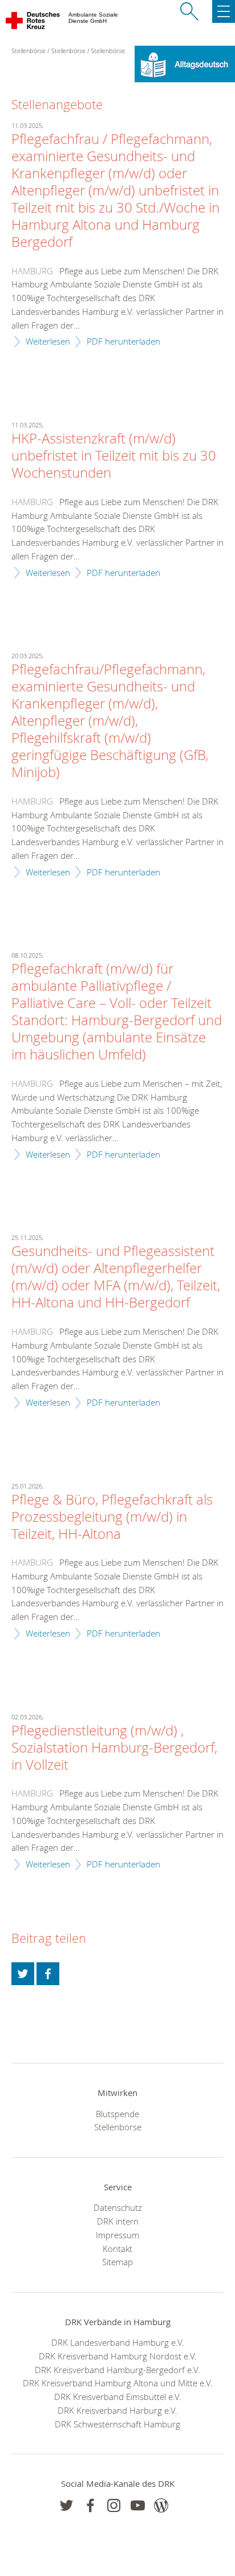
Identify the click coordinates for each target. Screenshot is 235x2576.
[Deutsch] (185, 63)
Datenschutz (118, 2207)
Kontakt (117, 2249)
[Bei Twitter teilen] (23, 1974)
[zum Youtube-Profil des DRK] (138, 2505)
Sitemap (117, 2262)
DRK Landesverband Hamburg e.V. (118, 2342)
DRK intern (118, 2221)
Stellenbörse (68, 51)
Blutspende (117, 2114)
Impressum (117, 2235)
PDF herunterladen (123, 341)
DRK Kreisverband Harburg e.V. (117, 2410)
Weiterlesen (48, 341)
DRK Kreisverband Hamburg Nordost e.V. (118, 2356)
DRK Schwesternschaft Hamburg (117, 2424)
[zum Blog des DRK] (161, 2505)
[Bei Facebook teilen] (48, 1974)
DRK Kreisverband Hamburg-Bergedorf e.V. (117, 2370)
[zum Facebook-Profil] (66, 2505)
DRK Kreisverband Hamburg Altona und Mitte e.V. (118, 2383)
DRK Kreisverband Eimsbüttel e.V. (118, 2397)
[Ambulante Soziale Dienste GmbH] (33, 23)
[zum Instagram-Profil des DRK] (114, 2505)
